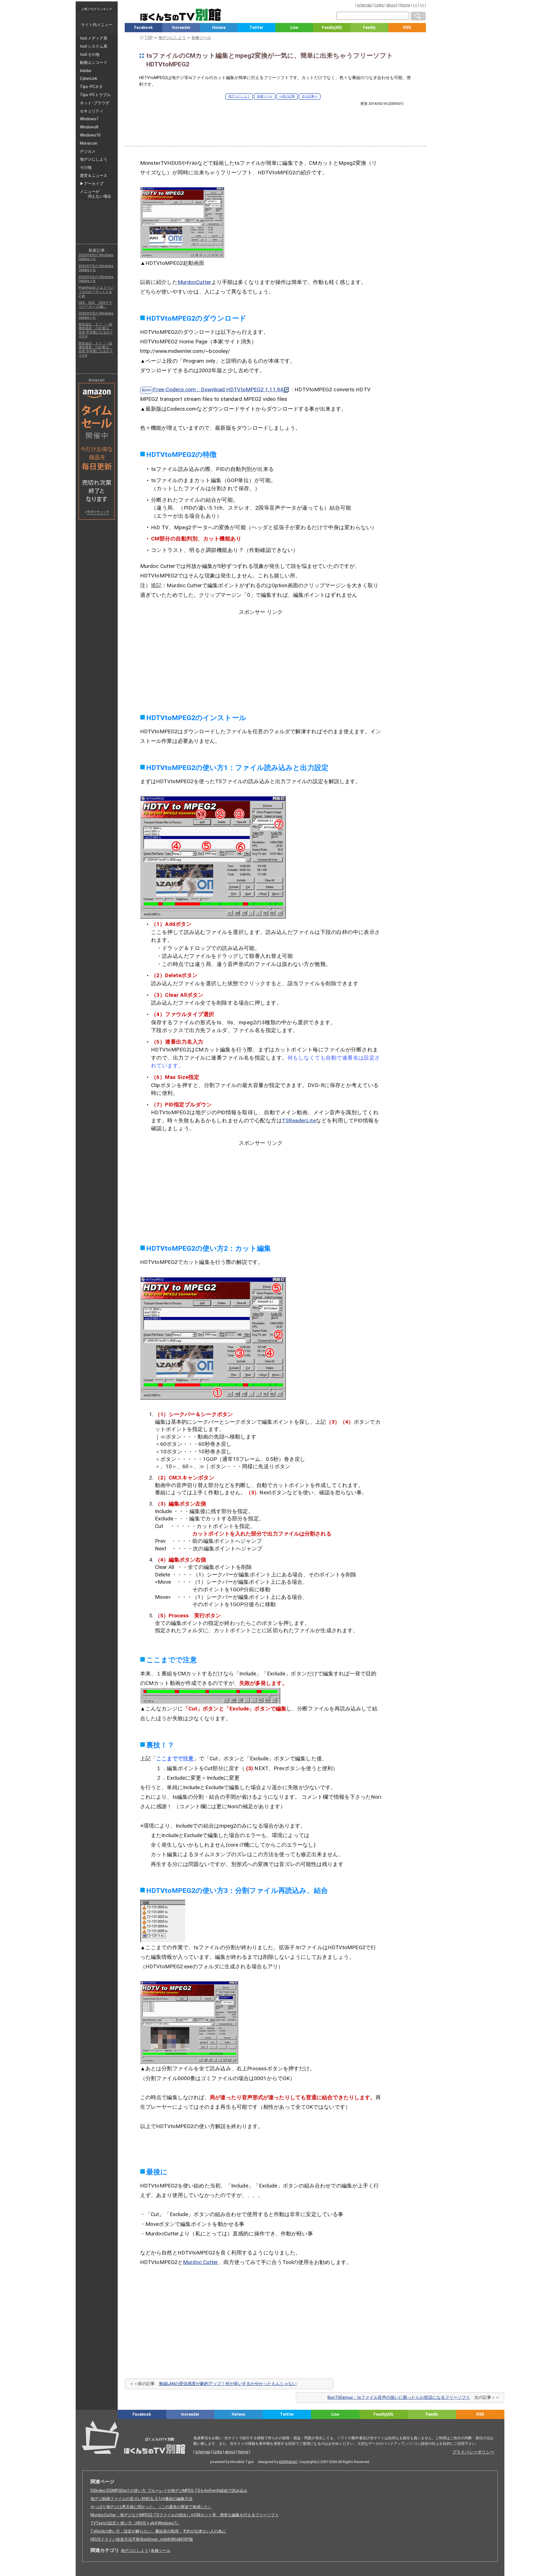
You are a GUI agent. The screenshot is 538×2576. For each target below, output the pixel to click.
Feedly (369, 27)
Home (405, 5)
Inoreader (181, 27)
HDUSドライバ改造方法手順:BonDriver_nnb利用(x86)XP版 (142, 2539)
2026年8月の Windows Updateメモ (96, 257)
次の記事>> (310, 96)
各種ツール (265, 96)
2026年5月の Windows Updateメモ (96, 315)
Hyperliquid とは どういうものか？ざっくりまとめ (96, 292)
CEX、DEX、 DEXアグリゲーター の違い (95, 305)
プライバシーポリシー (473, 2452)
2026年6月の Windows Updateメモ (96, 279)
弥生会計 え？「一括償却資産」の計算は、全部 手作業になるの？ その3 (96, 349)
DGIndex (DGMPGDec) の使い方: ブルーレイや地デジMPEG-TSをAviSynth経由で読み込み (169, 2491)
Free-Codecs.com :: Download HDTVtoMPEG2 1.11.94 (218, 389)
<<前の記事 (287, 96)
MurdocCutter (194, 282)
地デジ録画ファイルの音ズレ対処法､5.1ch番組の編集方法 (142, 2499)
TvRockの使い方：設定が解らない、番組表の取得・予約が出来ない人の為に (158, 2531)
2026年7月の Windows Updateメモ (96, 268)
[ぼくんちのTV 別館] (208, 2424)
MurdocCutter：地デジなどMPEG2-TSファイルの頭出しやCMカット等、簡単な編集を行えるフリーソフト (185, 2515)
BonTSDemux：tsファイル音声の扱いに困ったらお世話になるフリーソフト (399, 2397)
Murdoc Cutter (200, 2262)
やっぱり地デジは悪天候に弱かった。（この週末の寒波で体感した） (151, 2507)
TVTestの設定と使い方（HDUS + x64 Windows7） (135, 2523)
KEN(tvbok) (288, 2462)
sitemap (365, 5)
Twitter (256, 27)
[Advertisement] (275, 121)
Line (294, 27)
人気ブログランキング (97, 9)
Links (379, 5)
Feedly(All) (332, 27)
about (392, 5)
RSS (407, 27)
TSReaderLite (299, 1121)
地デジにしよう (239, 96)
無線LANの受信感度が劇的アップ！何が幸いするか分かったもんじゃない (228, 2384)
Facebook (143, 27)
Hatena (219, 27)
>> (422, 5)
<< (415, 5)
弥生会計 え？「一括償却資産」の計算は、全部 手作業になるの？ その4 (96, 330)
